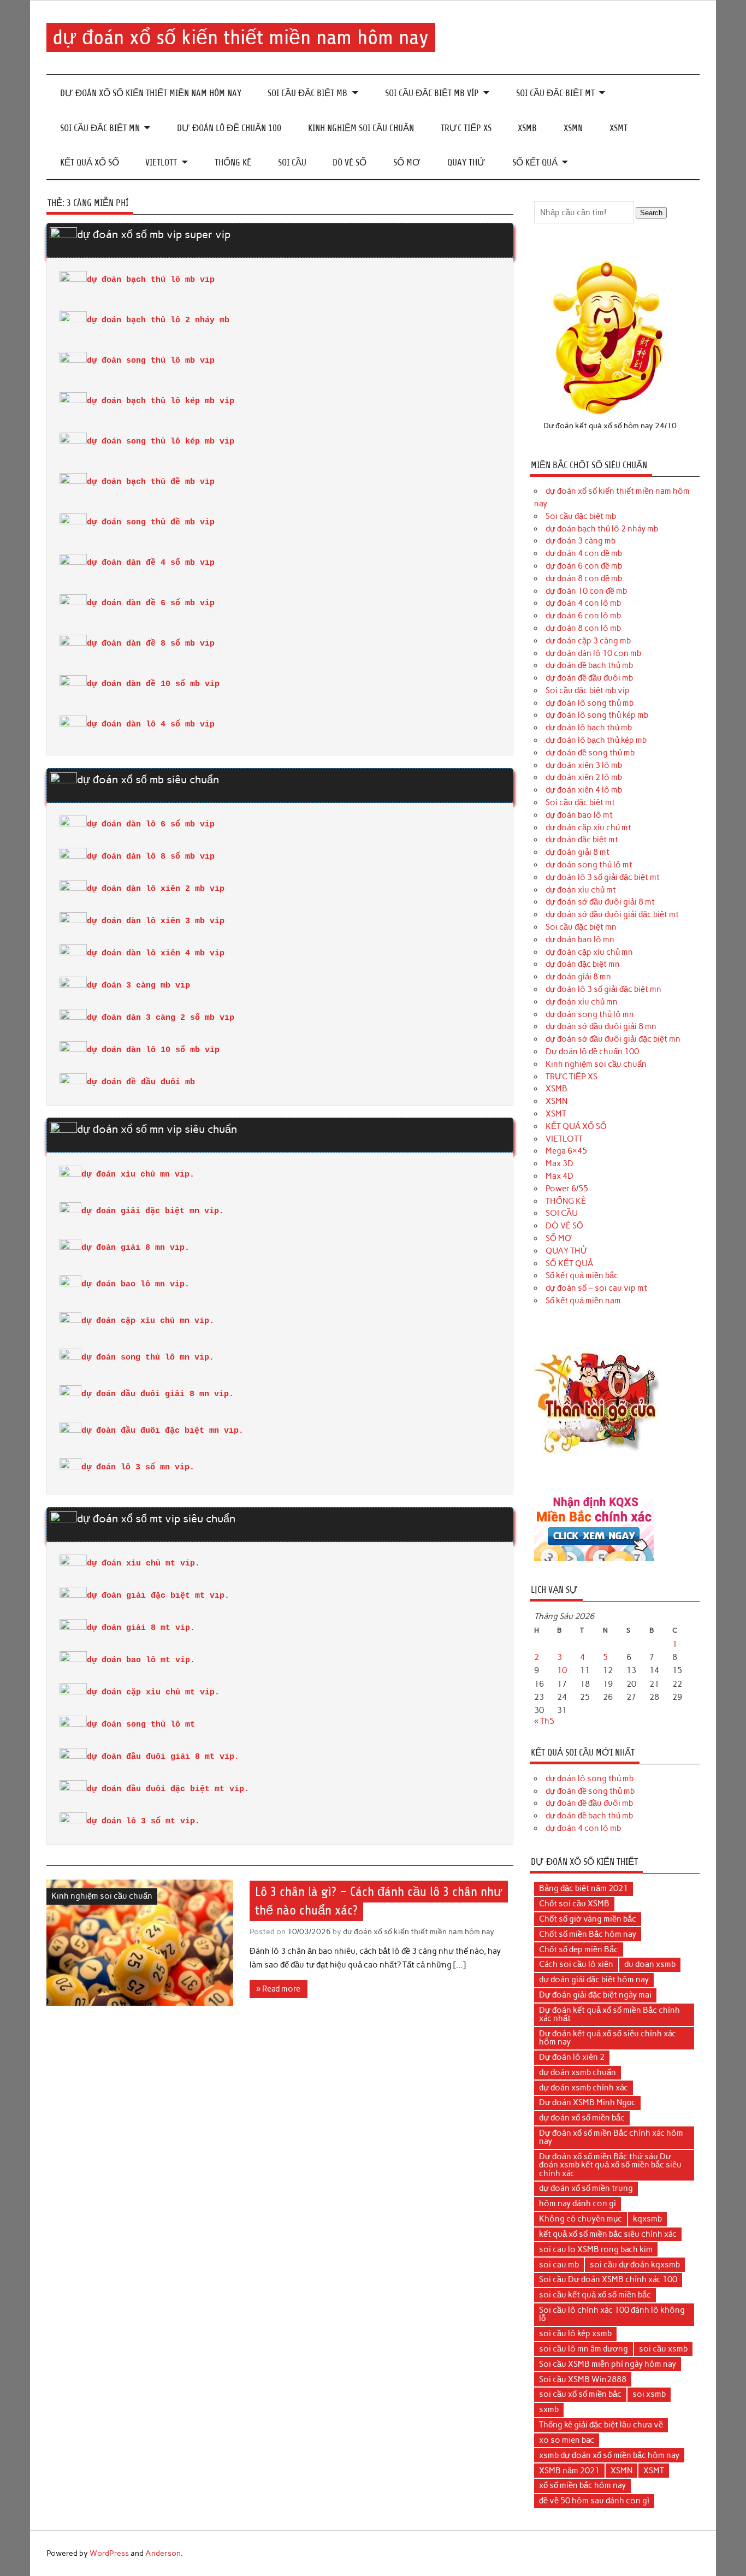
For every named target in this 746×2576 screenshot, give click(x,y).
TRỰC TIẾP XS (466, 128)
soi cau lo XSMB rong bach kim (596, 2249)
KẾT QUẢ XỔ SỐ (90, 163)
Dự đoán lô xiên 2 (572, 2057)
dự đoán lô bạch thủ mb (589, 728)
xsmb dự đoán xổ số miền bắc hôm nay (609, 2455)
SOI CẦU (292, 163)
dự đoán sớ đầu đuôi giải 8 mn (601, 1026)
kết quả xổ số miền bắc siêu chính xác (608, 2234)
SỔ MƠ (407, 163)
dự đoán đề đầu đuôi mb (589, 678)
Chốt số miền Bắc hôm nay (588, 1934)
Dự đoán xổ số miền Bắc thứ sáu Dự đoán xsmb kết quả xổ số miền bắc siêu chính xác (610, 2165)
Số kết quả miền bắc (582, 1275)
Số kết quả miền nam (583, 1301)
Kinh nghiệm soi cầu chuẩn (361, 128)
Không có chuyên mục (581, 2219)
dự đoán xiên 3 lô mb (584, 765)
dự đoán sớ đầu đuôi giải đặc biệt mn (613, 1039)
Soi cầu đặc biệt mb (307, 93)
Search (651, 213)
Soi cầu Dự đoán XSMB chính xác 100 (608, 2279)
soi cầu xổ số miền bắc (580, 2394)
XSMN (573, 128)
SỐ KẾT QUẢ (535, 163)
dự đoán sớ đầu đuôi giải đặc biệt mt (612, 914)
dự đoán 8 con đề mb (584, 578)
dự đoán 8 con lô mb (583, 628)
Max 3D (559, 1163)
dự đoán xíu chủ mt (581, 890)
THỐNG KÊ (233, 163)
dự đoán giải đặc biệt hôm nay (594, 1980)
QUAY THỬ (466, 163)
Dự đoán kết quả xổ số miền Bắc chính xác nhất (609, 2014)
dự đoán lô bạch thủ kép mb (596, 740)
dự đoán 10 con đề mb (586, 591)
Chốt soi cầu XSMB (574, 1904)
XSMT (618, 128)
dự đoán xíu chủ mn (582, 1002)
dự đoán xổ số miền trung (586, 2188)
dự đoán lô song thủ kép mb (597, 715)
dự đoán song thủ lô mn (590, 1014)
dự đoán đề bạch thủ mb (589, 665)
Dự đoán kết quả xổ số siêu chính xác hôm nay (608, 2038)
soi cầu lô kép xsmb (575, 2333)
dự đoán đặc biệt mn (583, 964)
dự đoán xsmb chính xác (584, 2088)
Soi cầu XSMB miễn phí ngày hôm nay (608, 2364)
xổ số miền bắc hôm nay (582, 2485)
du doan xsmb (650, 1964)
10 (562, 1670)
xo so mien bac (567, 2440)
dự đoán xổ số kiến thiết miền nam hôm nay (241, 37)
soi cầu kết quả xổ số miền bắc (595, 2295)
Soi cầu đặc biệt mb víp (432, 93)
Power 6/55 (567, 1189)
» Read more (278, 1989)
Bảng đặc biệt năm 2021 (584, 1888)
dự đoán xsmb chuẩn (578, 2072)
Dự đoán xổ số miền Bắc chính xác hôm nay (611, 2137)
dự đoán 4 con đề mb (584, 553)
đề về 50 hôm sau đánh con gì (594, 2501)
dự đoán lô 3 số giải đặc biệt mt (603, 877)
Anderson (163, 2553)
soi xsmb (649, 2394)
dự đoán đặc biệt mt (582, 840)
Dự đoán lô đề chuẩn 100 (229, 128)
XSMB (527, 128)
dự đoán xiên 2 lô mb (584, 777)
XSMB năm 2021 (569, 2471)
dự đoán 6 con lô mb (583, 616)
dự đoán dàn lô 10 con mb (593, 653)
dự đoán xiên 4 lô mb (584, 790)
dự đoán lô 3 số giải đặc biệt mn (603, 989)
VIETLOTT (161, 163)
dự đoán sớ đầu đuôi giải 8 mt (600, 902)
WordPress (109, 2553)
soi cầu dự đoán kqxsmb (635, 2265)
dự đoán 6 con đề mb (584, 566)
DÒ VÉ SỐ (350, 163)
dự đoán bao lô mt (579, 815)
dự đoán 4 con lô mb (583, 603)
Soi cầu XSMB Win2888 (583, 2379)
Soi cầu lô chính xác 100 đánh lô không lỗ (612, 2314)
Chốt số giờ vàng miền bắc (588, 1919)
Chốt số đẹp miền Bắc (579, 1949)
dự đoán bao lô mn (580, 940)
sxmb (549, 2409)
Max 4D (559, 1176)
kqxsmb (647, 2219)
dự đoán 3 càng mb (581, 541)
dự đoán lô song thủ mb (590, 703)
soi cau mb (559, 2265)
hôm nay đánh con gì (578, 2203)
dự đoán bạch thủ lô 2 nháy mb (602, 529)
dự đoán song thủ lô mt (589, 865)
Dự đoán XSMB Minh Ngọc (587, 2102)
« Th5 (544, 1721)
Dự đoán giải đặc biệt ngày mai (595, 1995)
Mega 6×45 (566, 1151)
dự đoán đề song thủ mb (590, 753)
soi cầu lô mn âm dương (584, 2349)
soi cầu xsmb (663, 2349)
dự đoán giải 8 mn (578, 977)
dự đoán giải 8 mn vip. (135, 1248)
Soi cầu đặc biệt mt (555, 93)
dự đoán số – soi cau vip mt (596, 1288)
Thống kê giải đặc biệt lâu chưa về (601, 2425)
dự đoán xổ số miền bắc (582, 2118)
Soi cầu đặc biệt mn (100, 128)
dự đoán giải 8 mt (578, 852)
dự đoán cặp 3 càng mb (588, 641)
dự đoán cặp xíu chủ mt (588, 828)
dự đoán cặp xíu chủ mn (589, 952)
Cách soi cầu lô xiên (576, 1964)
